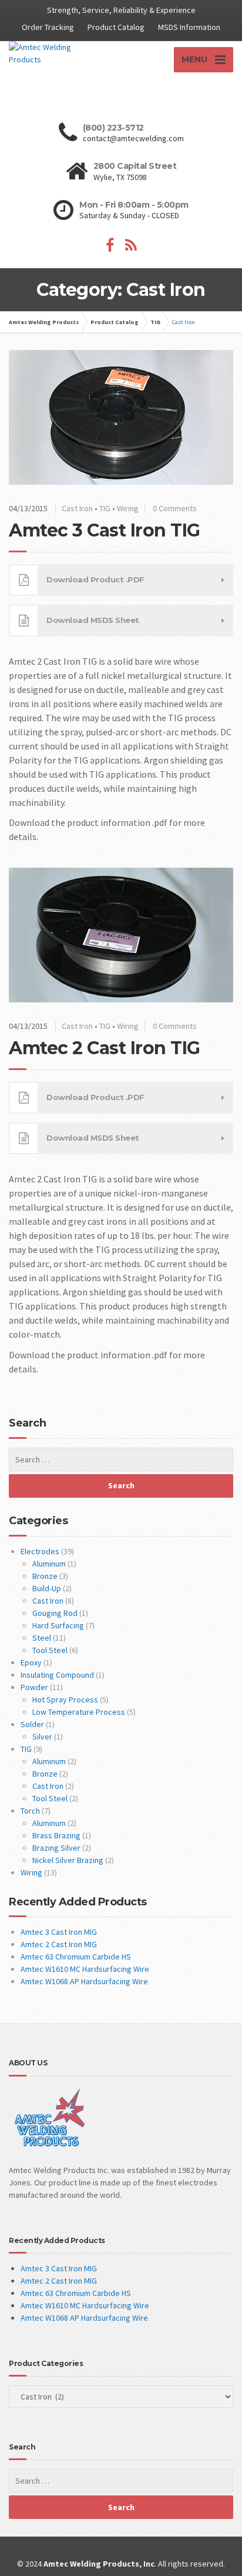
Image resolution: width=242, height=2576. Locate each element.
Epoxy (31, 1662)
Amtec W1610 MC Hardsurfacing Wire (85, 1969)
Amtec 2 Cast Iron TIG (105, 1048)
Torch (30, 1811)
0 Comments (175, 508)
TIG (105, 508)
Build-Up (47, 1588)
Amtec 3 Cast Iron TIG (105, 530)
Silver (42, 1737)
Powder (34, 1687)
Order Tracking (48, 27)
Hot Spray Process (65, 1699)
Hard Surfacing (58, 1625)
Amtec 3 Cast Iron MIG (59, 1932)
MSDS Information (189, 27)
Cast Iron (77, 508)
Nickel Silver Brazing (68, 1860)
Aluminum (49, 1564)
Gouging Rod (55, 1613)
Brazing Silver (56, 1848)
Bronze (45, 1576)
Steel (42, 1638)
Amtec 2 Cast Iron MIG (59, 1944)
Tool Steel (50, 1650)
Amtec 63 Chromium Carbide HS (76, 1957)
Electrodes (40, 1551)
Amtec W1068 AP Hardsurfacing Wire (84, 1981)
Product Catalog (116, 27)
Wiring (128, 508)
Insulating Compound (57, 1675)
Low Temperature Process (79, 1712)
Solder (32, 1724)
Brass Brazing (56, 1835)
